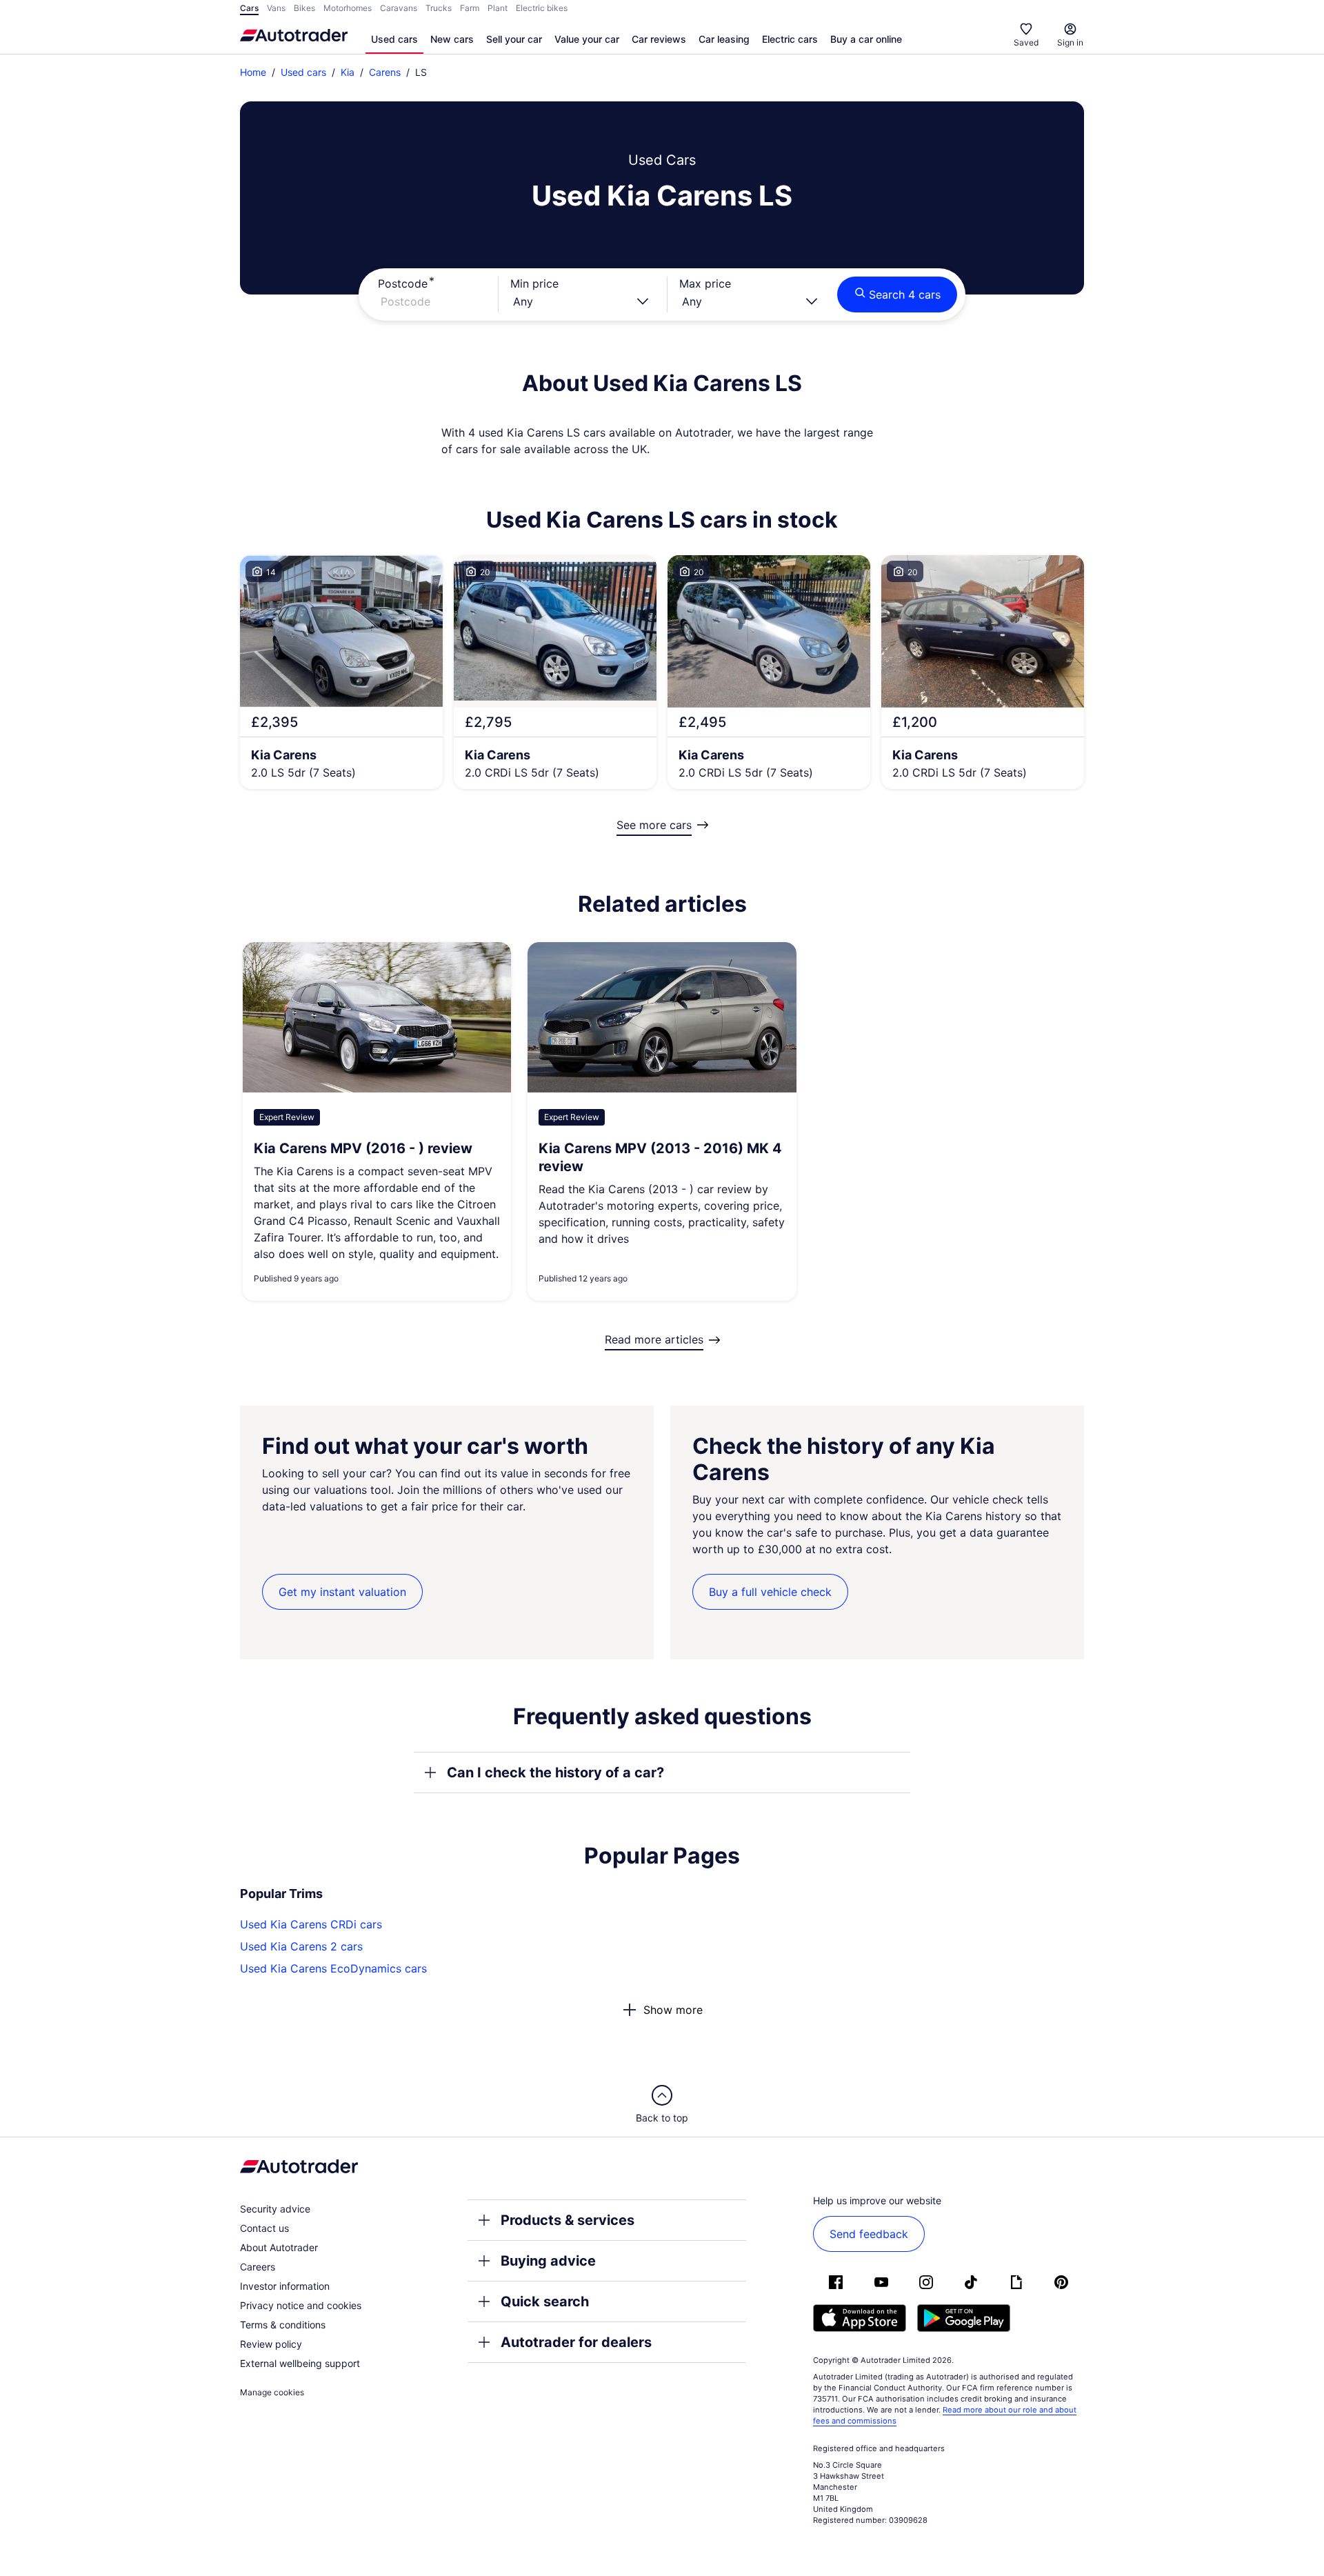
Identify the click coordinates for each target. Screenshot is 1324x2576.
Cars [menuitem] (249, 8)
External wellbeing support (300, 2363)
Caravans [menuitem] (399, 8)
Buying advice (548, 2261)
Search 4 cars (905, 294)
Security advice (275, 2209)
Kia (348, 72)
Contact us (264, 2228)
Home (253, 72)
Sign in (1070, 42)
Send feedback (869, 2234)
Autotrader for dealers (576, 2342)
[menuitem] (394, 40)
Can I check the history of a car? (555, 1773)
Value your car (587, 39)
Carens (385, 72)
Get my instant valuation (342, 1592)
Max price (705, 283)
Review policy (271, 2344)
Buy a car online (866, 39)
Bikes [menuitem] (304, 8)
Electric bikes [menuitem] (542, 8)
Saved (1026, 42)
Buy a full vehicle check (770, 1592)
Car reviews (659, 39)
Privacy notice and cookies (301, 2305)
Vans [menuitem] (276, 8)
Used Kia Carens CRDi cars (311, 1924)
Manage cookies (272, 2392)
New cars (452, 39)
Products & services (568, 2220)
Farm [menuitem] (470, 8)
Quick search (545, 2302)
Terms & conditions (283, 2325)
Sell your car (514, 39)
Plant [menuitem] (498, 8)
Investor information (285, 2286)
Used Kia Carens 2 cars (301, 1946)
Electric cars (790, 39)
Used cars (394, 39)
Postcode (403, 283)
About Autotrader (279, 2247)
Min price (534, 283)
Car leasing (724, 39)
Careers (258, 2267)
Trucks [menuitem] (439, 8)
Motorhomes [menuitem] (348, 8)
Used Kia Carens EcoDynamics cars (333, 1968)
